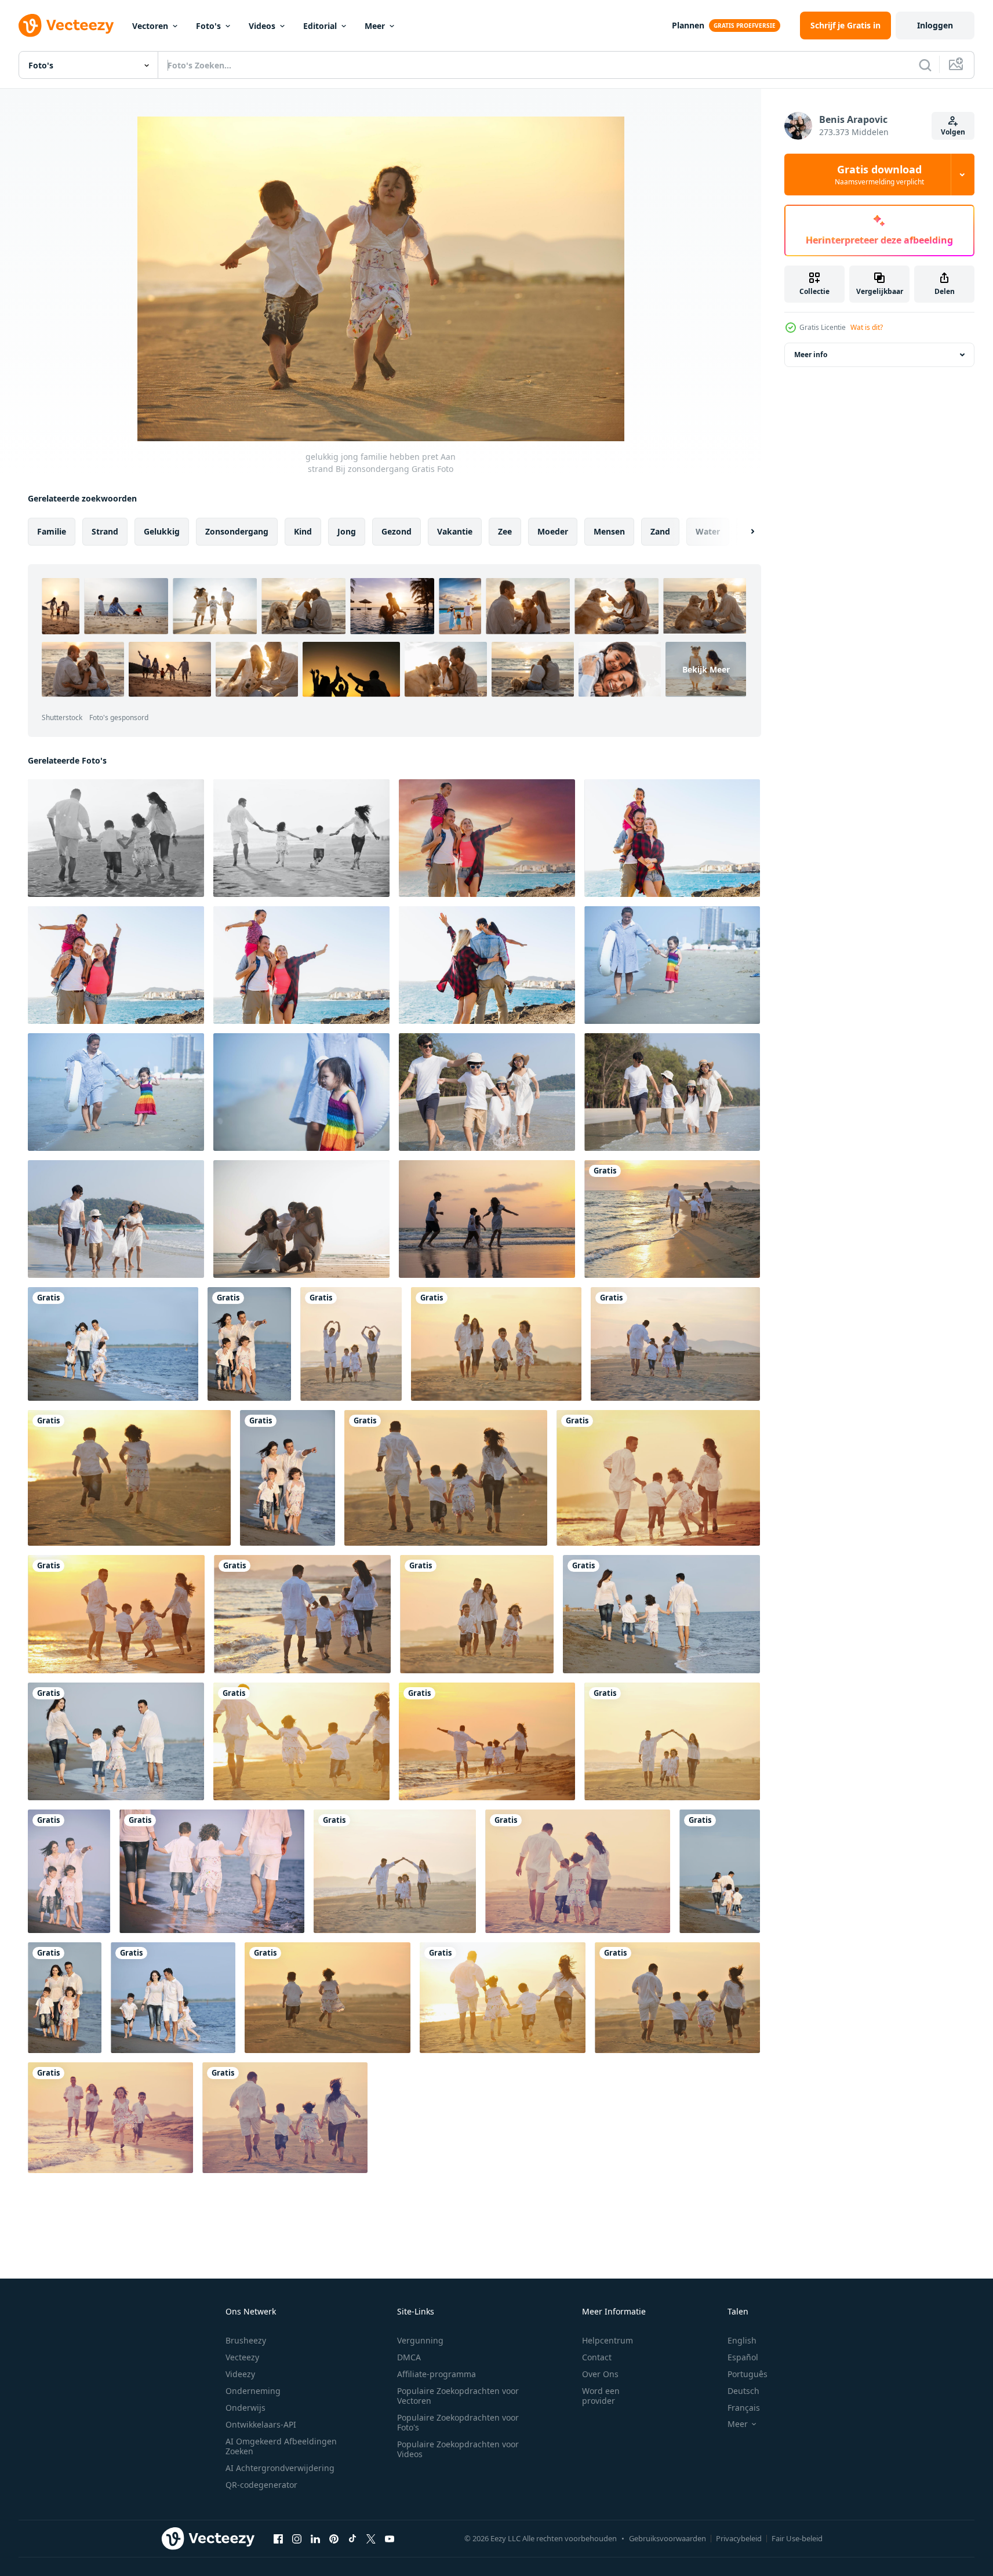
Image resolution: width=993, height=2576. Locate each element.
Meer (375, 26)
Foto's (208, 26)
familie (52, 531)
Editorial (320, 26)
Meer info (811, 355)
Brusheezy (246, 2340)
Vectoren (150, 26)
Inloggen (935, 25)
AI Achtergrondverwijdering (280, 2468)
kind (303, 531)
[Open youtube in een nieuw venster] (390, 2538)
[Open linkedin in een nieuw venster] (315, 2538)
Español (743, 2357)
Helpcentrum (608, 2340)
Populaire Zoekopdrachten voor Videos (458, 2449)
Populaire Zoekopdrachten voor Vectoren (458, 2396)
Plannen (688, 25)
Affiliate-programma (437, 2374)
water (708, 531)
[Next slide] (743, 532)
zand (660, 531)
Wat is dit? (867, 327)
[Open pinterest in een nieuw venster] (334, 2538)
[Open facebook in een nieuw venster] (278, 2538)
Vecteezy (242, 2357)
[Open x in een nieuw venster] (371, 2538)
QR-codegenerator (261, 2485)
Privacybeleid (739, 2538)
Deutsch (743, 2391)
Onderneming (253, 2391)
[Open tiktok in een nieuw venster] (352, 2538)
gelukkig (162, 531)
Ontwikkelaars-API (261, 2424)
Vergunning (420, 2340)
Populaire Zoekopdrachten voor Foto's (458, 2422)
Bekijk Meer (706, 669)
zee (505, 531)
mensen (609, 531)
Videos (262, 26)
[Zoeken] (925, 65)
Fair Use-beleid (797, 2538)
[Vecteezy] (66, 26)
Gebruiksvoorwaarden (668, 2538)
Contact (597, 2357)
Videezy (240, 2374)
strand (105, 531)
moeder (553, 531)
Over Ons (600, 2374)
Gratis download (879, 175)
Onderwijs (245, 2408)
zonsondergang (237, 531)
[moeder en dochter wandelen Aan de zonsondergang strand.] (672, 965)
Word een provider (601, 2396)
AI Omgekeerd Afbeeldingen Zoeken (281, 2446)
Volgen (953, 132)
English (742, 2340)
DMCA (409, 2357)
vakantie (455, 531)
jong (347, 531)
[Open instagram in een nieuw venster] (297, 2538)
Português (748, 2374)
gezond (397, 531)
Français (744, 2408)
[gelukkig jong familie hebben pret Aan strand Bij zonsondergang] (116, 838)
